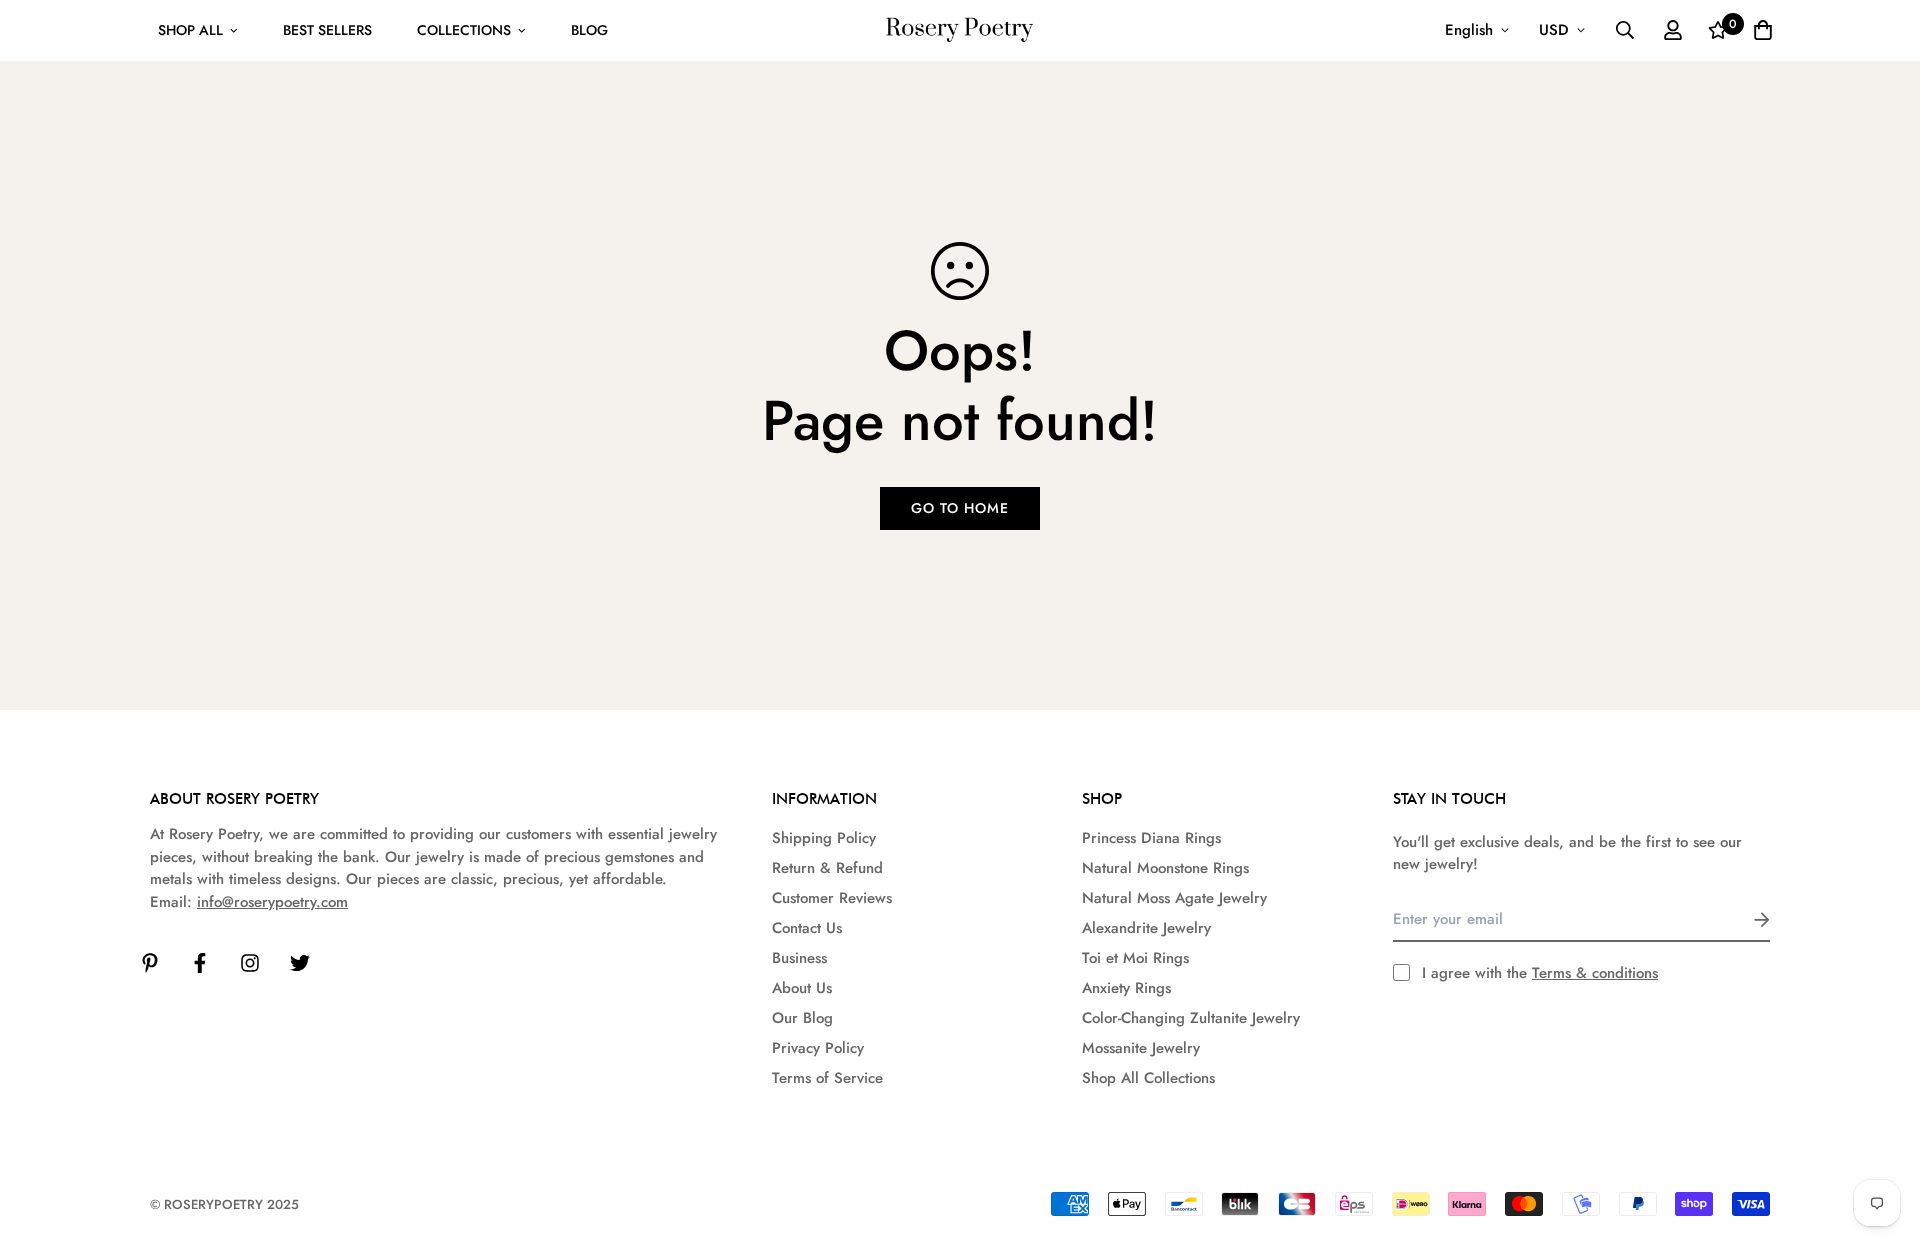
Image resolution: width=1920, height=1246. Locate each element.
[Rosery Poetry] (960, 30)
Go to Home (960, 508)
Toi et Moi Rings (1135, 958)
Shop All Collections (1148, 1078)
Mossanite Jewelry (1141, 1048)
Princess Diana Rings (1151, 838)
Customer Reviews (832, 898)
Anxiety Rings (1126, 988)
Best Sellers (327, 30)
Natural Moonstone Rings (1165, 868)
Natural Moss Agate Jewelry (1174, 898)
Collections (464, 30)
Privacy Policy (818, 1048)
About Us (802, 988)
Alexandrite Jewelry (1146, 928)
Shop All (190, 30)
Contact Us (807, 928)
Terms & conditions (1595, 973)
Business (799, 958)
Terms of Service (827, 1078)
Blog (589, 30)
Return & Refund (827, 868)
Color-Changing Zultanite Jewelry (1191, 1018)
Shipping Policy (824, 838)
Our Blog (802, 1018)
